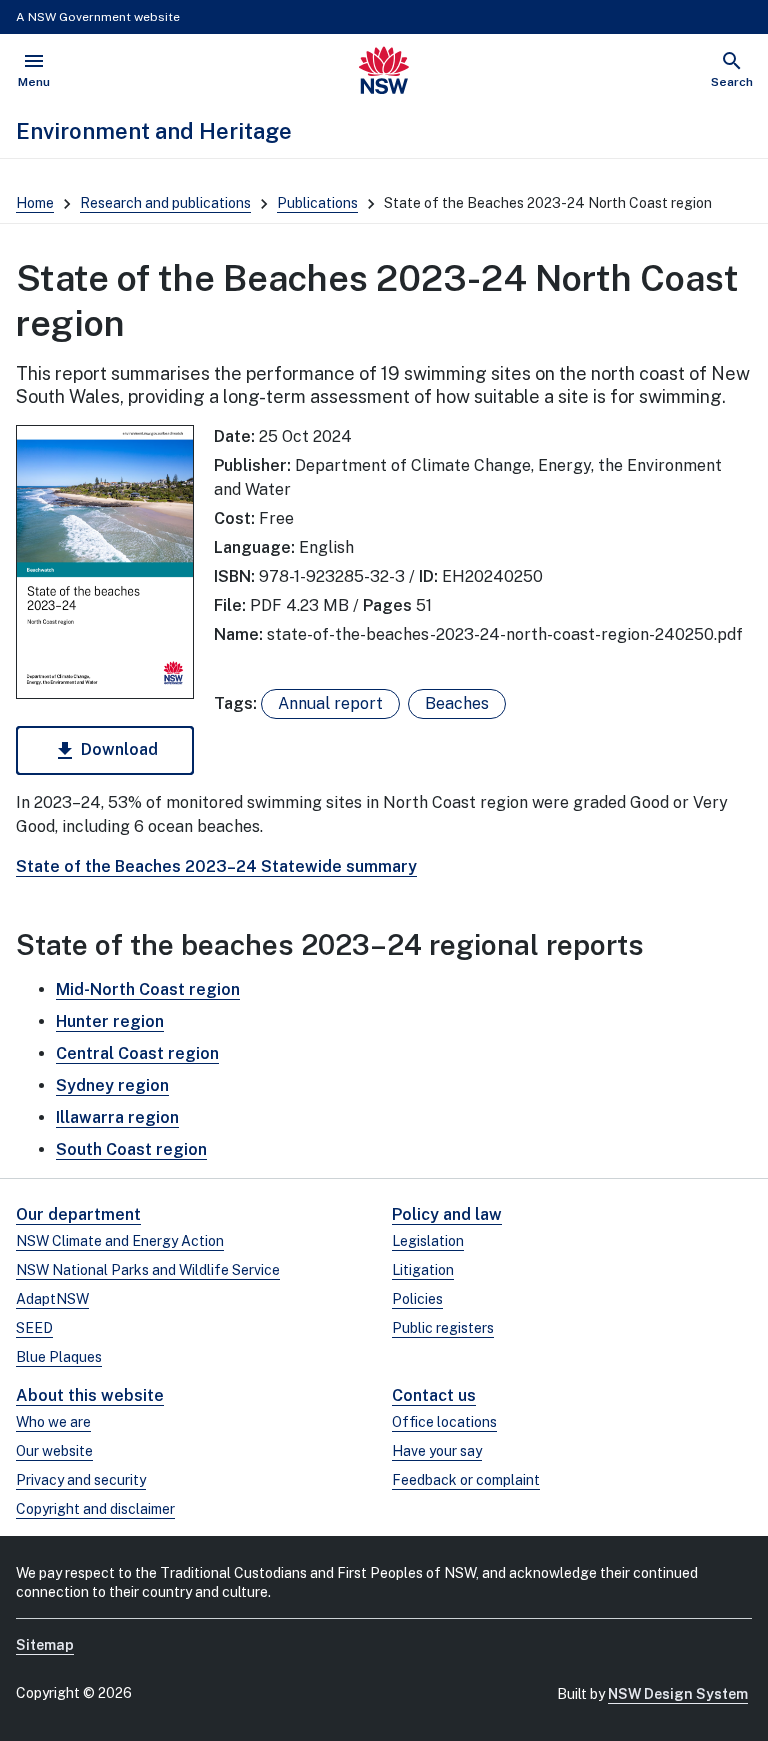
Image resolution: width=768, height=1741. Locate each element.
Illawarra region (117, 1117)
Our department (78, 1214)
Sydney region (112, 1085)
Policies (417, 1299)
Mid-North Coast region (148, 989)
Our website (54, 1451)
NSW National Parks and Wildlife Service (148, 1270)
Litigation (423, 1270)
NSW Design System (678, 1694)
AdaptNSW (52, 1299)
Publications (317, 203)
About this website (90, 1395)
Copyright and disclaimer (95, 1509)
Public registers (443, 1328)
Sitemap (45, 1645)
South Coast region (131, 1149)
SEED (34, 1328)
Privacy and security (81, 1480)
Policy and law (447, 1214)
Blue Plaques (59, 1357)
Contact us (434, 1395)
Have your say (437, 1451)
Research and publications (165, 203)
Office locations (444, 1422)
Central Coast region (137, 1053)
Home (35, 203)
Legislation (428, 1241)
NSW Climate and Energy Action (120, 1241)
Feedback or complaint (466, 1480)
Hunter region (110, 1021)
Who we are (53, 1422)
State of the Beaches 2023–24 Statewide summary (216, 866)
